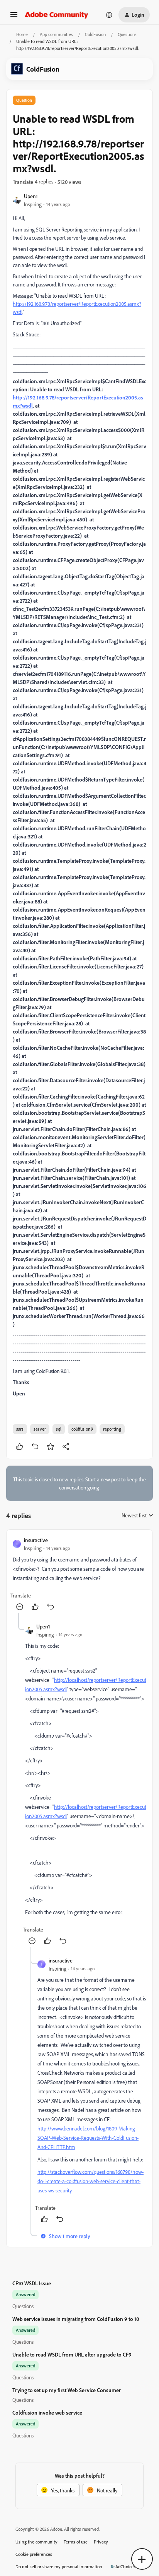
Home (22, 34)
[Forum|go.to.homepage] (57, 15)
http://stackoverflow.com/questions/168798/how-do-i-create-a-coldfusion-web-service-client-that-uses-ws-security (90, 2181)
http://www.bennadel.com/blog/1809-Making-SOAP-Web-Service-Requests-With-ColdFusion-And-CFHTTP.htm (88, 2138)
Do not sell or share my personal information (59, 2567)
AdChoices (125, 2567)
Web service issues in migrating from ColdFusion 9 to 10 (76, 2319)
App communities (56, 34)
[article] (79, 1574)
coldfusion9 (82, 1429)
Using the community (36, 2542)
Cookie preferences (34, 2554)
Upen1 (31, 196)
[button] (14, 17)
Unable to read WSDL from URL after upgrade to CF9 (72, 2354)
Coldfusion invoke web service (47, 2412)
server (40, 1429)
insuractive (36, 1540)
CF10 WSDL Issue (32, 2283)
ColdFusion (95, 34)
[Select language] (109, 15)
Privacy (101, 2542)
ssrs (20, 1429)
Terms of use (76, 2542)
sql (59, 1429)
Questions (127, 34)
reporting (112, 1429)
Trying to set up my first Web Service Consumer (67, 2390)
